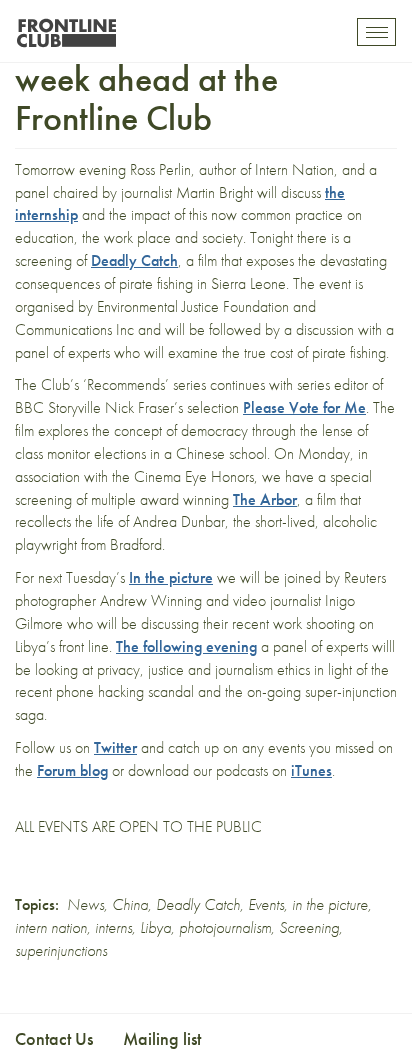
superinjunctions (61, 950)
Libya (155, 927)
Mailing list (162, 1038)
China (130, 904)
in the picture (330, 904)
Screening (309, 927)
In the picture (171, 577)
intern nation (51, 927)
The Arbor (265, 499)
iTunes (311, 770)
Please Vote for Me (304, 407)
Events (266, 904)
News (85, 904)
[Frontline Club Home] (66, 27)
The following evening (186, 646)
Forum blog (72, 770)
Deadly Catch (134, 260)
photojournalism (225, 927)
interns (113, 927)
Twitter (115, 747)
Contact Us (54, 1038)
